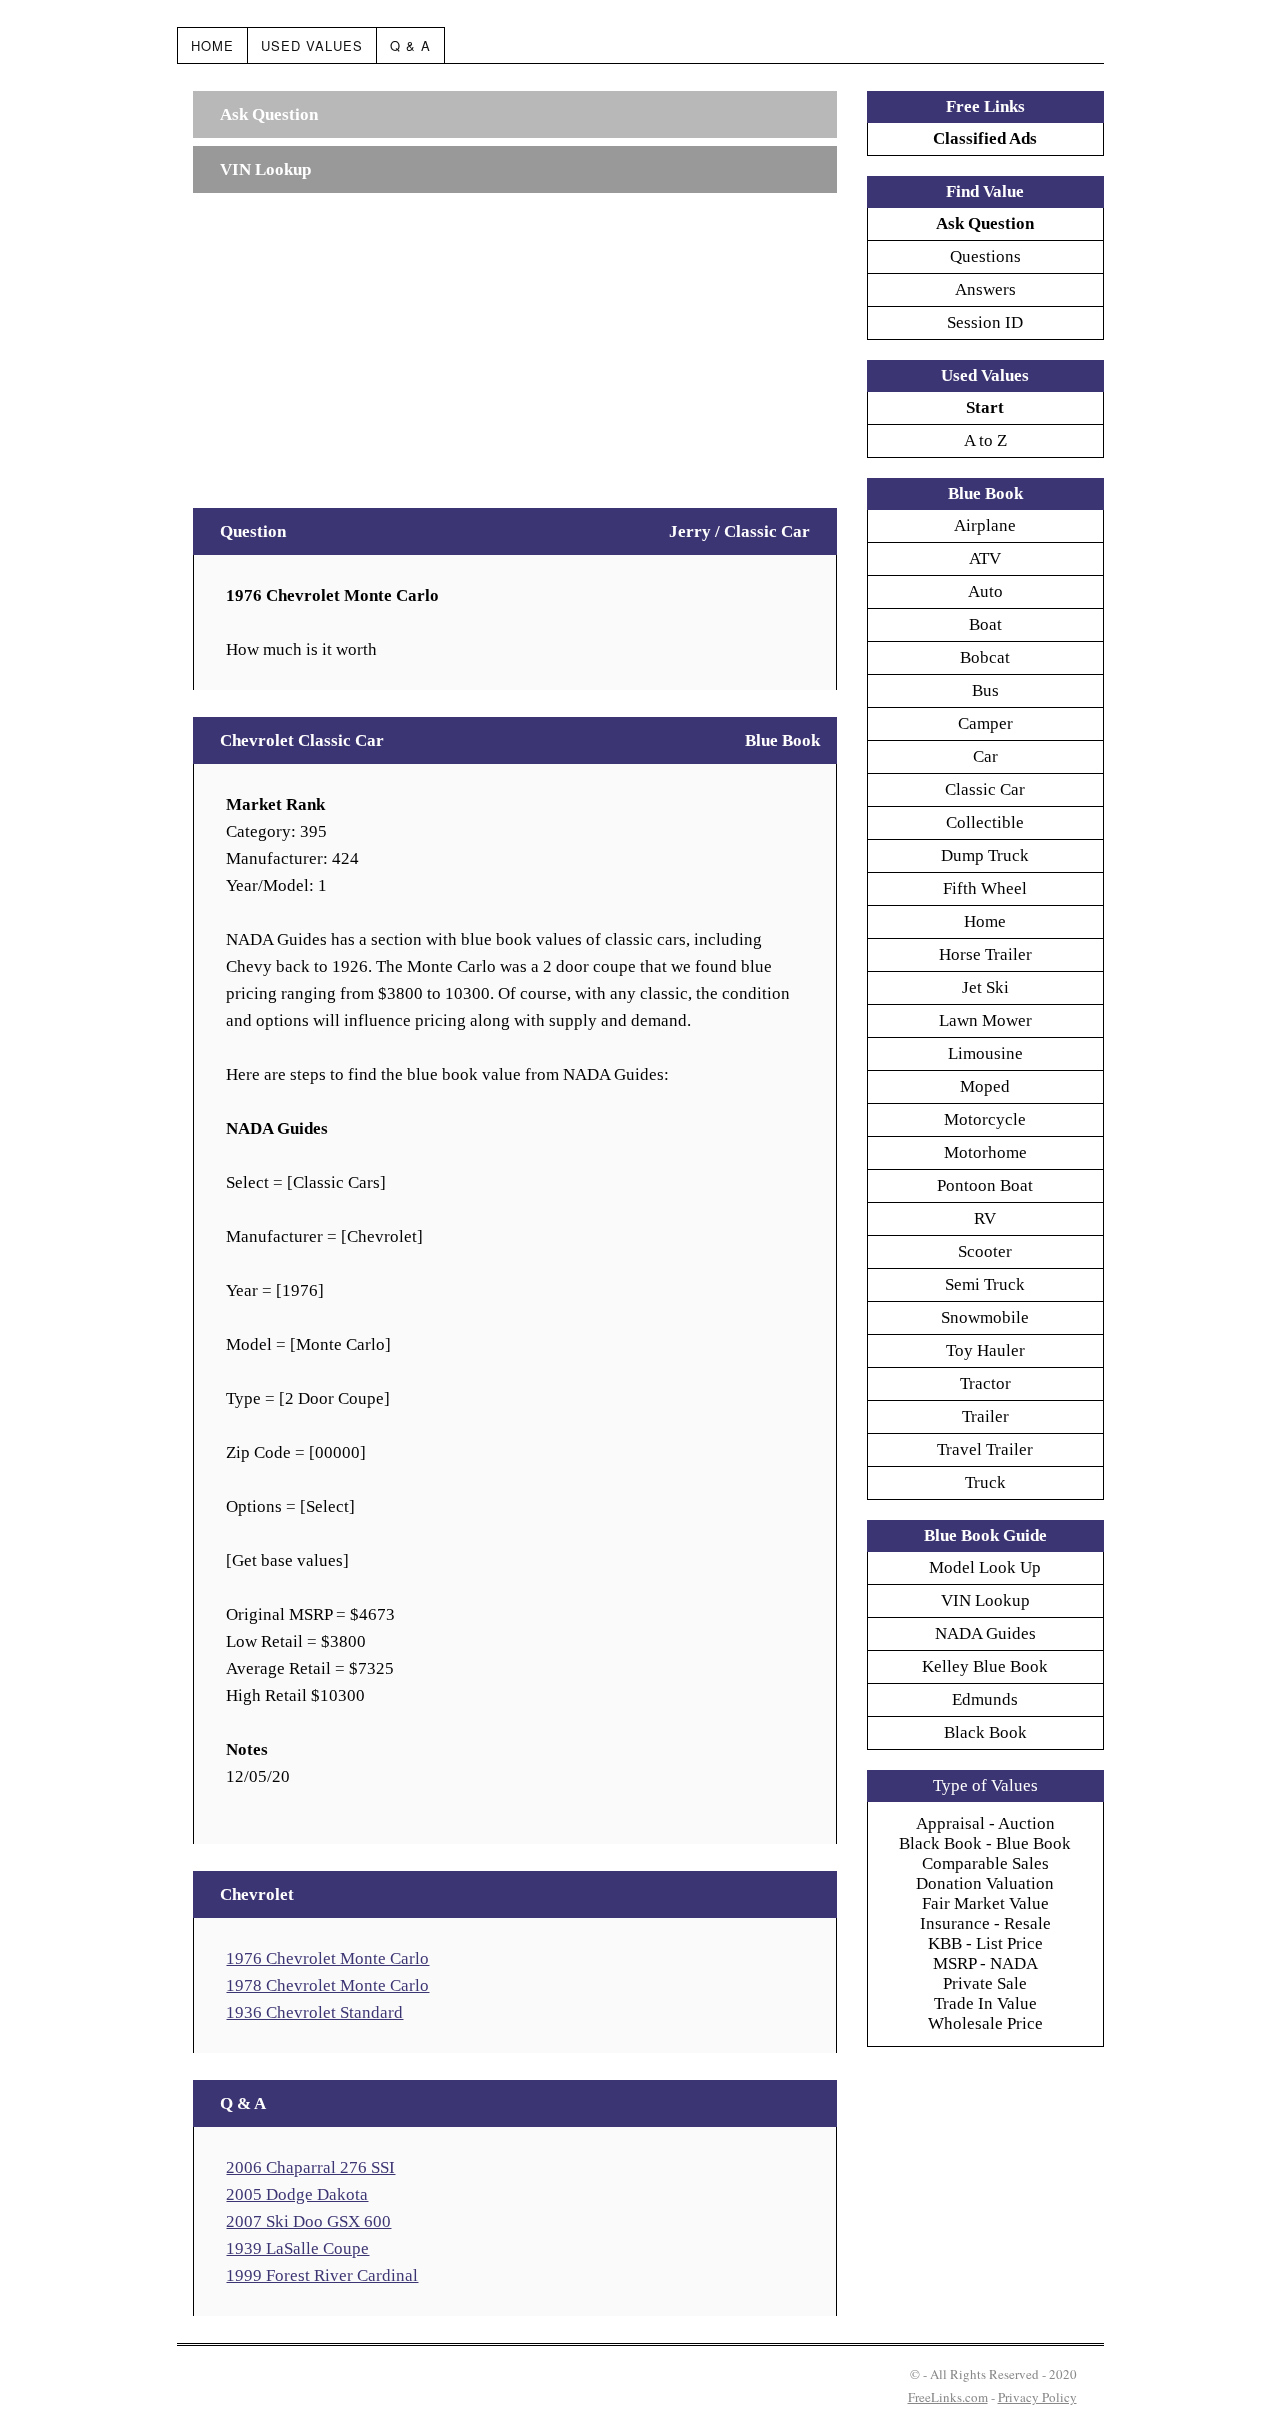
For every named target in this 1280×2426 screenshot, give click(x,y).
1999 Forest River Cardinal (322, 2275)
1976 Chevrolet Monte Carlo (327, 1958)
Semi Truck (985, 1284)
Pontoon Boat (985, 1185)
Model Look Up (985, 1567)
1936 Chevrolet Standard (314, 2012)
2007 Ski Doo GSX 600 (308, 2221)
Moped (985, 1086)
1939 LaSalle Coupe (297, 2248)
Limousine (985, 1053)
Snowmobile (985, 1317)
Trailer (985, 1416)
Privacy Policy (1037, 2397)
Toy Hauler (985, 1350)
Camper (985, 723)
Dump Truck (985, 855)
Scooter (985, 1251)
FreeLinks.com (948, 2397)
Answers (985, 289)
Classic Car (985, 789)
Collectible (985, 822)
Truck (985, 1482)
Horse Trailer (985, 954)
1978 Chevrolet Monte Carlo (327, 1985)
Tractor (985, 1383)
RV (985, 1218)
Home (212, 45)
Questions (985, 256)
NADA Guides (985, 1633)
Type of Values (985, 1785)
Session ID (985, 322)
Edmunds (985, 1699)
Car (985, 756)
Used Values (312, 45)
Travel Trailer (985, 1449)
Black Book (985, 1732)
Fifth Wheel (985, 888)
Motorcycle (985, 1119)
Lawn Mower (985, 1020)
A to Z (985, 440)
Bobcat (985, 657)
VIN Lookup (985, 1600)
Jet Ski (985, 987)
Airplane (985, 525)
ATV (985, 558)
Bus (985, 690)
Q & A (410, 45)
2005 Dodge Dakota (297, 2194)
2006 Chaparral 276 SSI (310, 2167)
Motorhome (985, 1152)
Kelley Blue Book (985, 1666)
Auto (985, 591)
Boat (985, 624)
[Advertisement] (514, 341)
